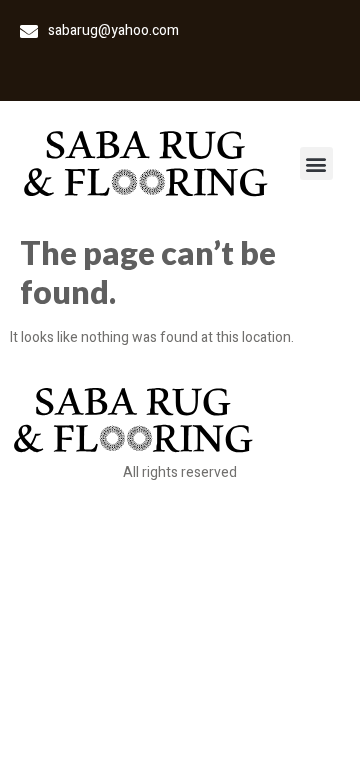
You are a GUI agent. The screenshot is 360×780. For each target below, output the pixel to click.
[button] (316, 163)
